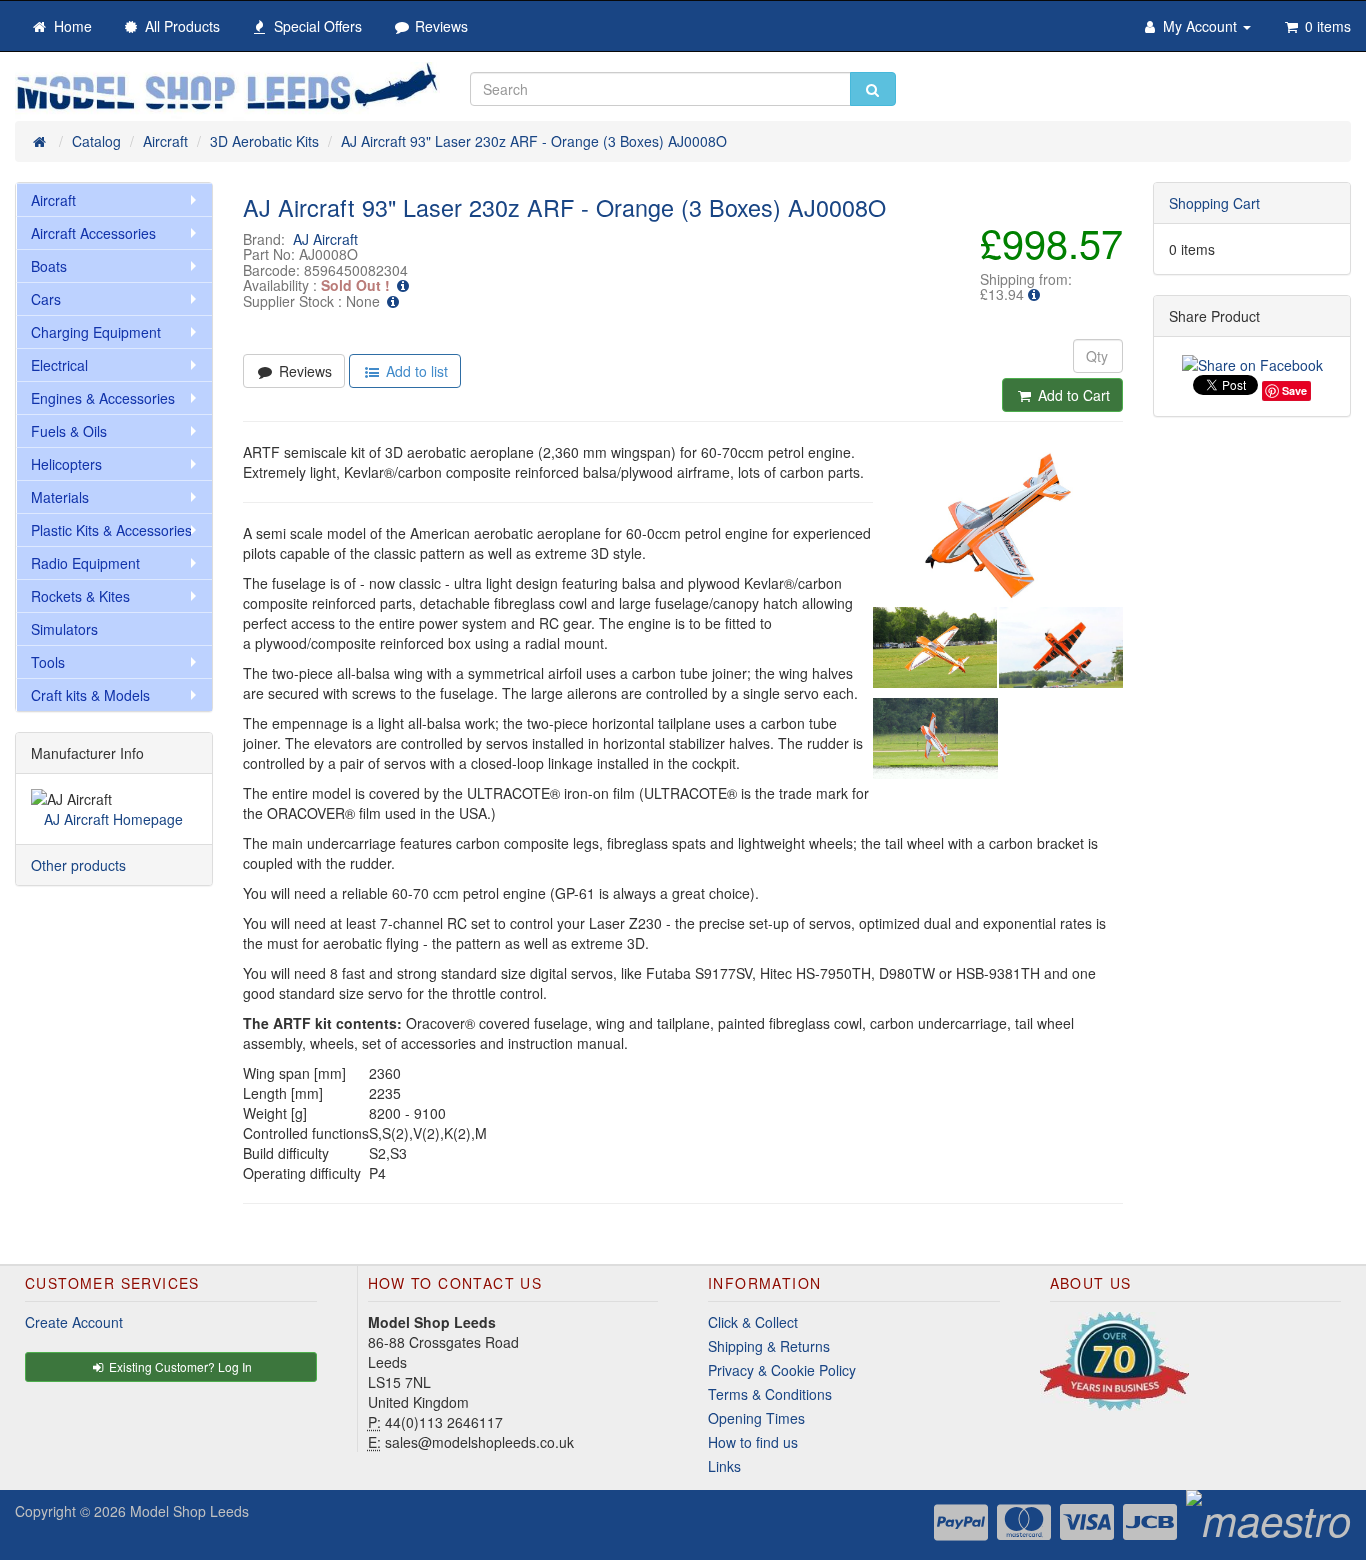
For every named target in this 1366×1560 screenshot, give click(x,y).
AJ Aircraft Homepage (113, 819)
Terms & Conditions (770, 1394)
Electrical (59, 365)
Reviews (303, 371)
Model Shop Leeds (189, 1511)
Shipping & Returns (769, 1346)
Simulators (64, 629)
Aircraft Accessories (93, 233)
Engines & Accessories (103, 398)
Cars (46, 299)
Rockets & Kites (80, 596)
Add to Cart (1072, 395)
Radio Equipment (85, 563)
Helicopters (66, 464)
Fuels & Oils (69, 431)
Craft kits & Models (90, 695)
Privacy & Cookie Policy (782, 1370)
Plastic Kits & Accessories (111, 530)
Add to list (415, 371)
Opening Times (756, 1418)
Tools (48, 662)
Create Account (74, 1322)
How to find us (753, 1442)
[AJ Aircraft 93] (998, 525)
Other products (78, 865)
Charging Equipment (96, 332)
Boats (49, 266)
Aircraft (53, 200)
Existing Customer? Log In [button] (179, 1366)
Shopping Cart (1214, 203)
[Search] (873, 89)
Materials (60, 497)
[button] (1034, 294)
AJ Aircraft (325, 239)
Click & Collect (753, 1322)
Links (724, 1466)
